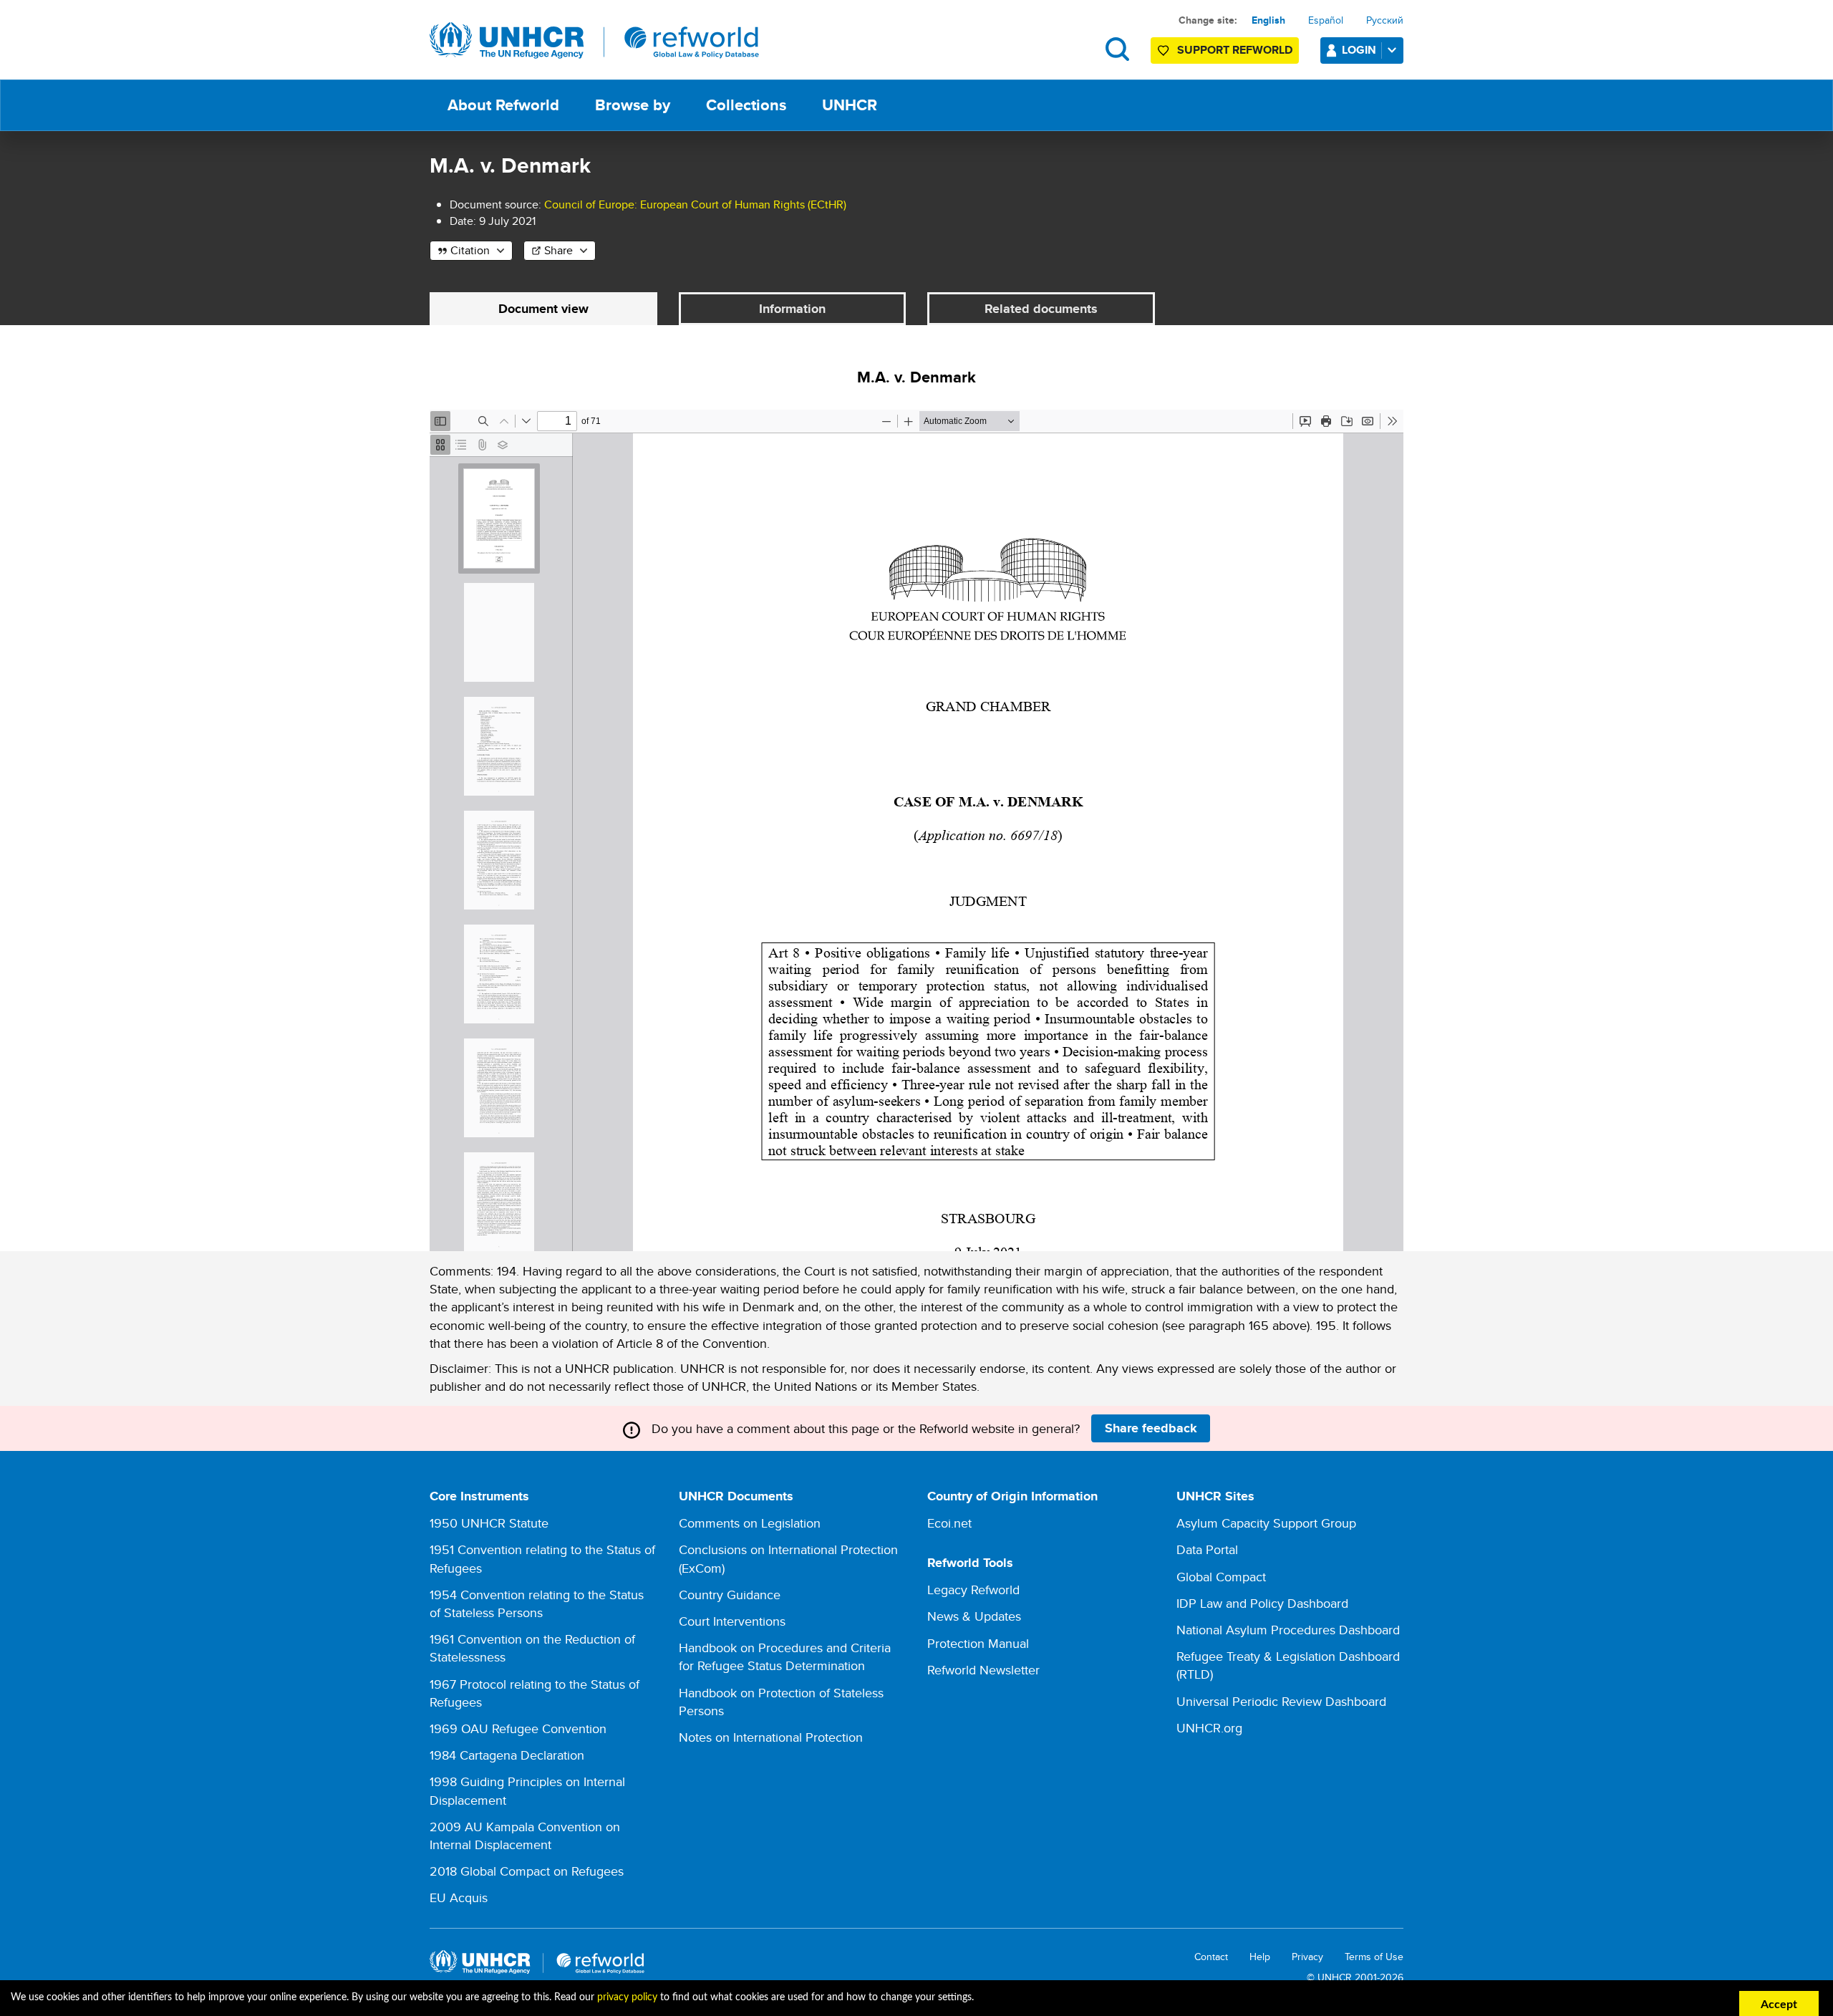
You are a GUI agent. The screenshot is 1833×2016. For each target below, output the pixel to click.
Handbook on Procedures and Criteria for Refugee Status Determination (785, 1656)
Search (1117, 49)
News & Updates (974, 1616)
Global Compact (1221, 1577)
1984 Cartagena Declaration (507, 1755)
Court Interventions (732, 1621)
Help (1260, 1957)
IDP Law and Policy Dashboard (1262, 1603)
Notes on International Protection (771, 1737)
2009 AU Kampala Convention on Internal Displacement (525, 1836)
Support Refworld (1235, 50)
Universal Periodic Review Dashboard (1281, 1701)
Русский (1385, 20)
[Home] (594, 41)
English (1268, 20)
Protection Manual (978, 1643)
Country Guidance (730, 1595)
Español (1326, 20)
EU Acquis (459, 1897)
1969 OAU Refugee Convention (518, 1728)
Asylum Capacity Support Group (1266, 1523)
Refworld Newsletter (983, 1670)
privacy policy (627, 1997)
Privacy (1307, 1957)
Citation (470, 250)
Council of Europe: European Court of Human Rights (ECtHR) (695, 204)
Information (792, 309)
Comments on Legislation (750, 1523)
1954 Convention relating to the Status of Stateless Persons (537, 1603)
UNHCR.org (1209, 1728)
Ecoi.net (949, 1523)
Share (558, 250)
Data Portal (1207, 1549)
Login (1359, 50)
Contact (1211, 1957)
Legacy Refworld (973, 1590)
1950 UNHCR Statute (489, 1523)
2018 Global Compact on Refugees (527, 1871)
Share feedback (1151, 1428)
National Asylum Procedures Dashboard (1288, 1630)
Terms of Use (1374, 1957)
